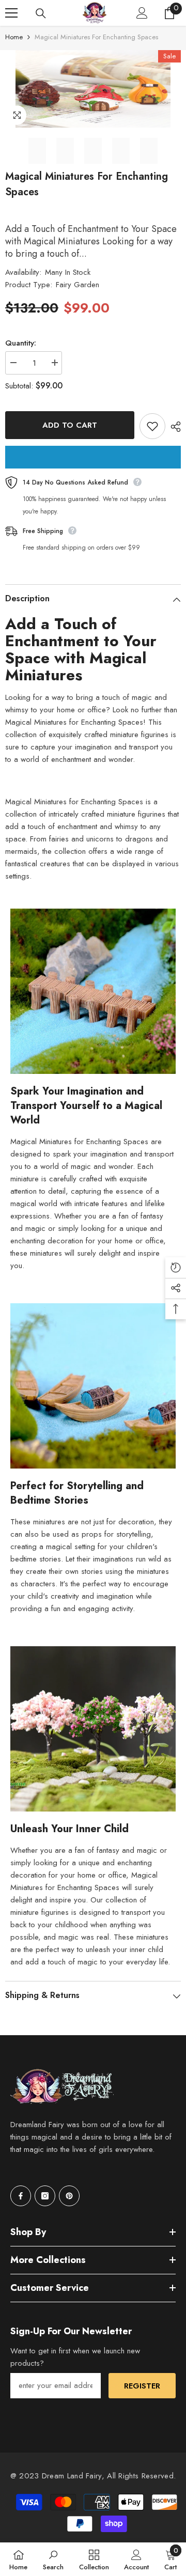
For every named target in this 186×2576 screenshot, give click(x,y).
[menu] (11, 13)
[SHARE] (173, 427)
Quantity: (21, 343)
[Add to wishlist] (152, 426)
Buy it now (93, 457)
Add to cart (70, 425)
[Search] (41, 13)
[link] (53, 2559)
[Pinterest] (69, 2196)
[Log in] (142, 13)
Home (14, 37)
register (142, 2386)
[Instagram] (45, 2196)
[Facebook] (21, 2196)
